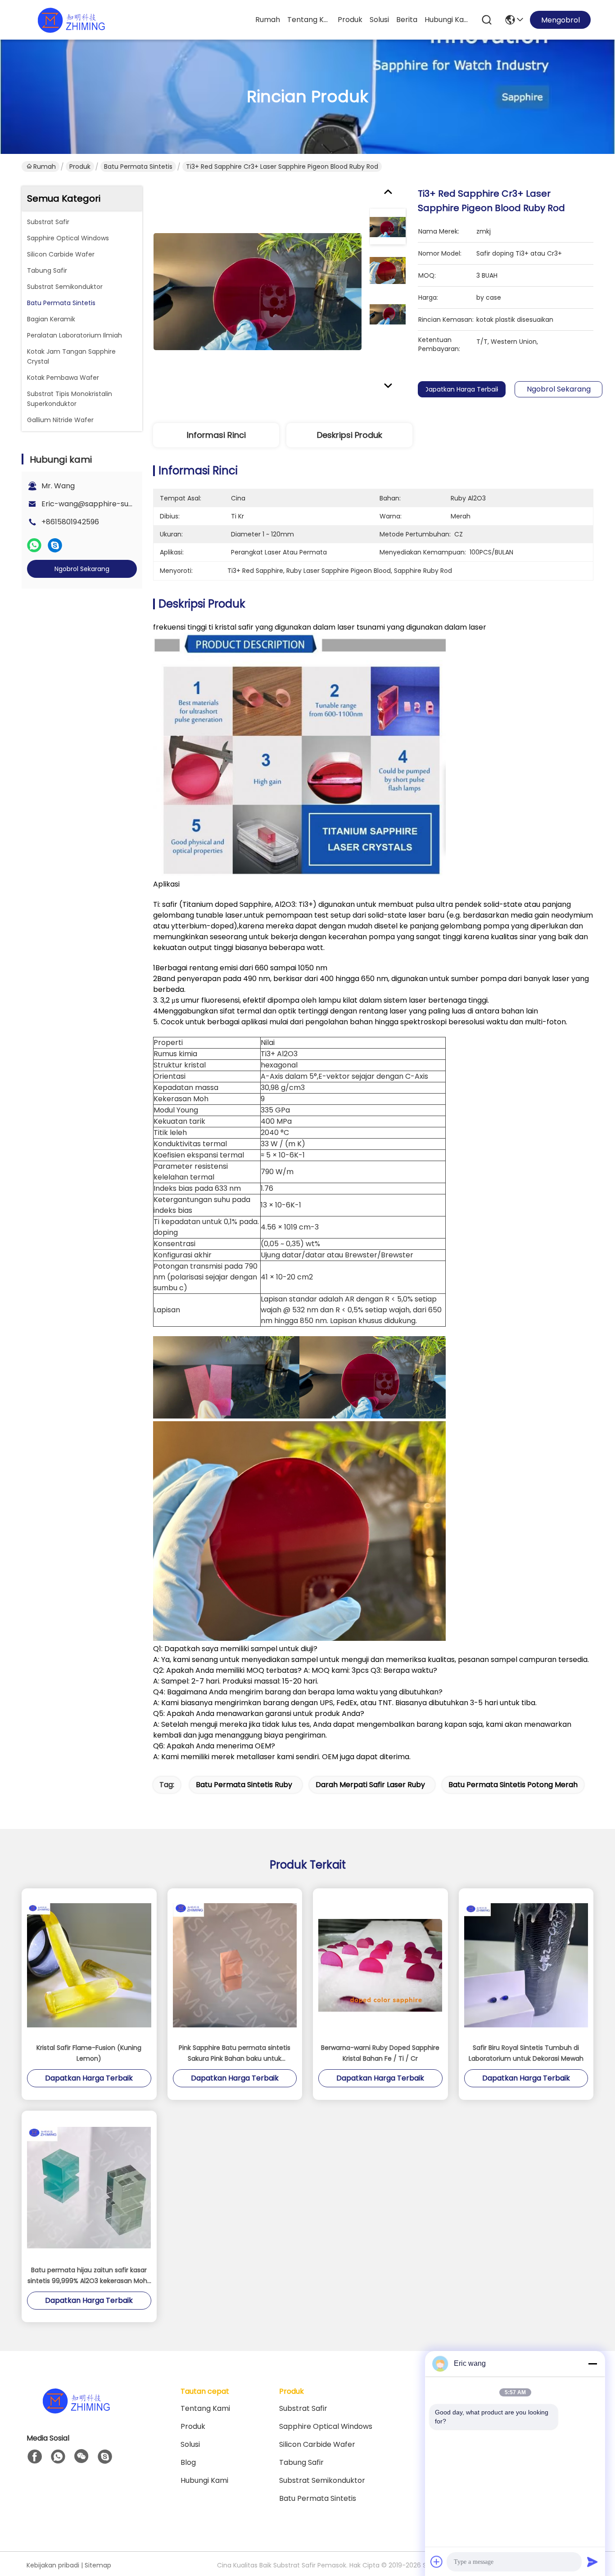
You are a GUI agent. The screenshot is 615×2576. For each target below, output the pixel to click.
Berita (407, 20)
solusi (379, 20)
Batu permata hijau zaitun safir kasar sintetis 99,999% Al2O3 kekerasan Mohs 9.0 (89, 2276)
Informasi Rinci (216, 435)
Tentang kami (309, 20)
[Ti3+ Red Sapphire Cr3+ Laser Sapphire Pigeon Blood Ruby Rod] (258, 291)
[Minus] (592, 2364)
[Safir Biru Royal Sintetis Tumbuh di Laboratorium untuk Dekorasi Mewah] (526, 1965)
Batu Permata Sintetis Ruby (244, 1785)
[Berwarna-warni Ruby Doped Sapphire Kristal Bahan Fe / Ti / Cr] (380, 1966)
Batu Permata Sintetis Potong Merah (513, 1785)
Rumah (268, 20)
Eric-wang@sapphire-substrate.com (107, 504)
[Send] (592, 2562)
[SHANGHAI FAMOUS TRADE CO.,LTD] (71, 20)
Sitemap (98, 2565)
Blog (188, 2462)
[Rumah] (76, 2412)
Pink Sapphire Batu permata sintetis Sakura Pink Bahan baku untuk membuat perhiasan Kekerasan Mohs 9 (235, 2054)
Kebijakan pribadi (53, 2565)
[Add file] (437, 2562)
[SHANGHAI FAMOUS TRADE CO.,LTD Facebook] (35, 2457)
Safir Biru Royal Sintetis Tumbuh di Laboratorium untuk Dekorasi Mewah (526, 2053)
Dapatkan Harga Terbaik (462, 389)
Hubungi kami (446, 20)
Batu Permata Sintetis (138, 167)
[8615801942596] (58, 2457)
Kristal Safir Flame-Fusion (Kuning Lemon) (89, 2053)
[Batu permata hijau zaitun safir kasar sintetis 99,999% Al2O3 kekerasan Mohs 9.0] (89, 2188)
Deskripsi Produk (350, 435)
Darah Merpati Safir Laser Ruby (370, 1785)
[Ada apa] (34, 545)
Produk (350, 20)
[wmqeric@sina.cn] (105, 2457)
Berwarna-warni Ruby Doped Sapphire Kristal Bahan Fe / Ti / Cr (380, 2053)
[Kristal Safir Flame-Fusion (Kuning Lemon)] (89, 1965)
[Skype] (55, 545)
